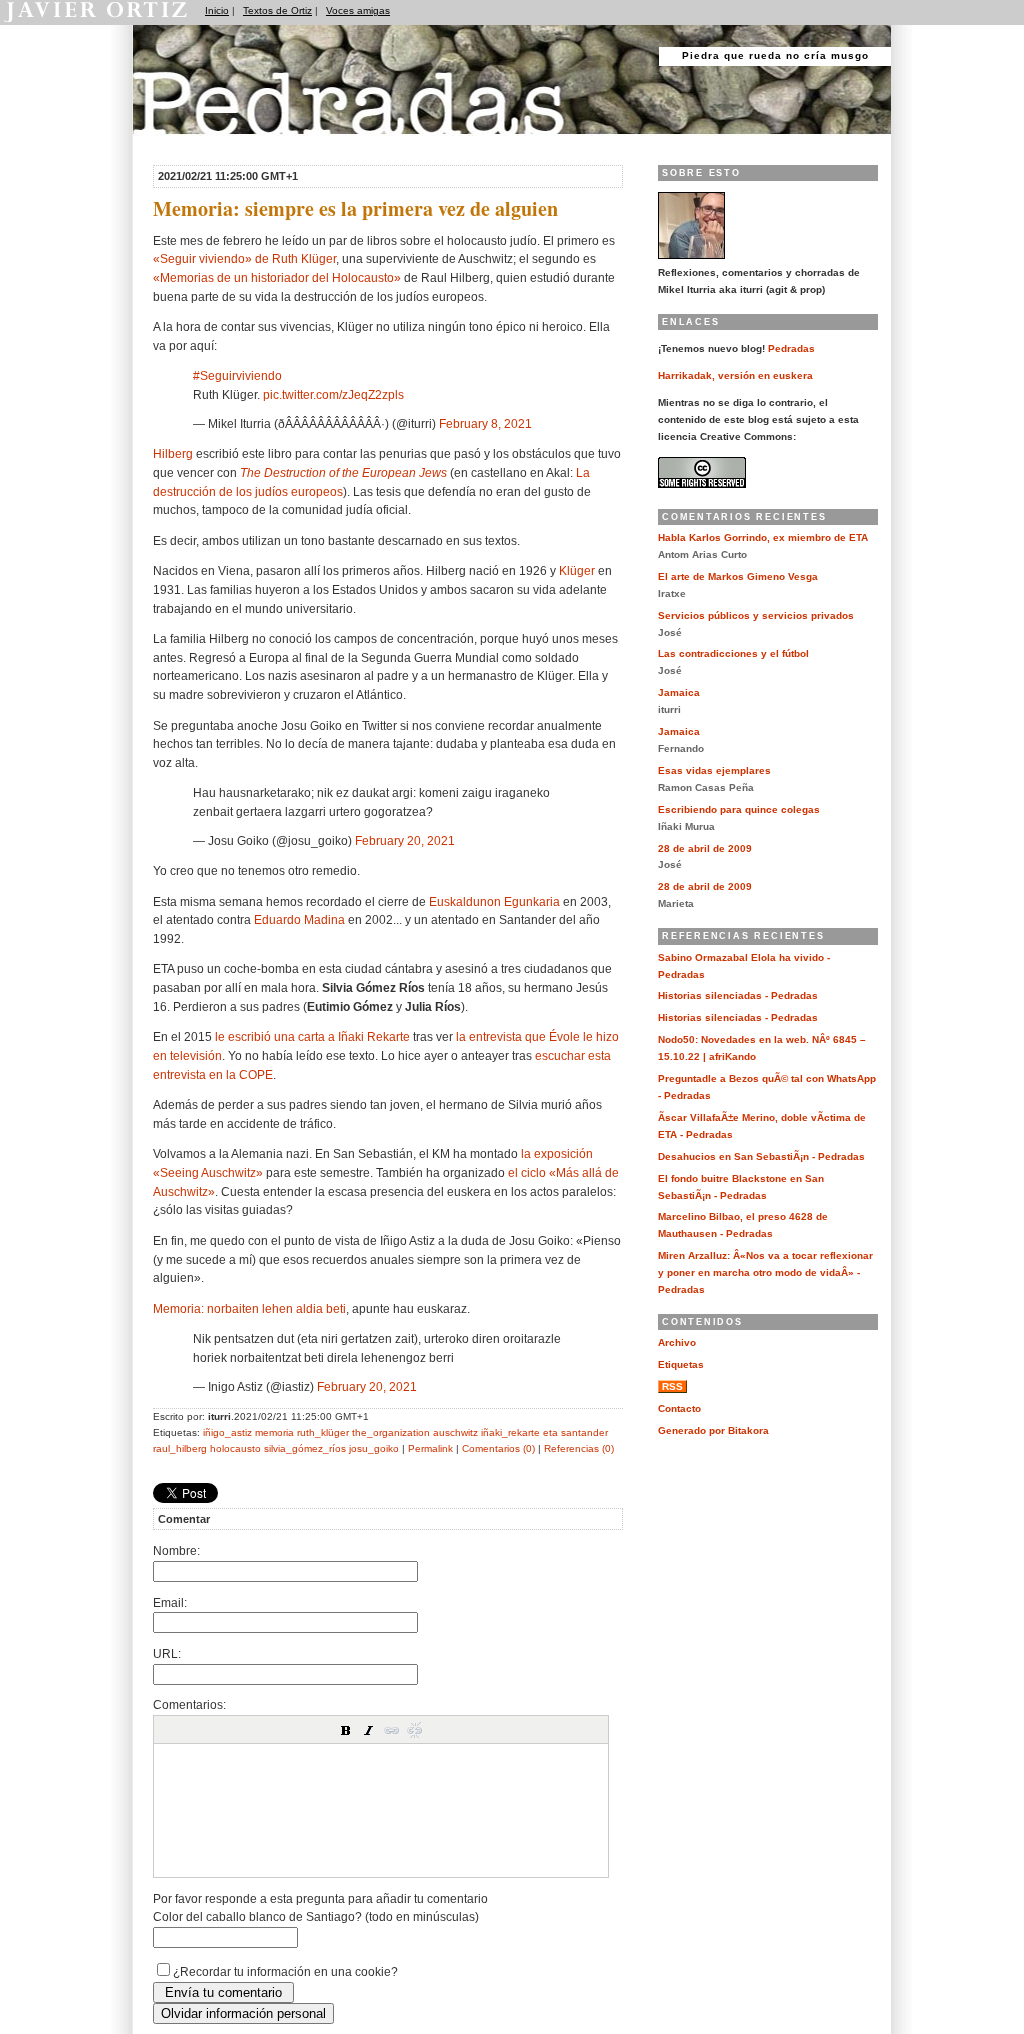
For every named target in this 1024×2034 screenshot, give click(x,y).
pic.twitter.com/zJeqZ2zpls (333, 394)
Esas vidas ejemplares (714, 770)
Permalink (430, 1448)
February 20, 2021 (405, 840)
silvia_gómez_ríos (305, 1448)
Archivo (677, 1342)
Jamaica (679, 692)
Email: (170, 1602)
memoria (274, 1432)
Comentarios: (189, 1704)
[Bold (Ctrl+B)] (346, 1730)
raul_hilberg (180, 1448)
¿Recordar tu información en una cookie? (285, 1971)
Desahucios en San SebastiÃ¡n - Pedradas (761, 1156)
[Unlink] (415, 1730)
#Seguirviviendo (237, 375)
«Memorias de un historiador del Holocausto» (277, 277)
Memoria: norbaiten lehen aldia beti (249, 1308)
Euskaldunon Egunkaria (494, 901)
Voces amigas (358, 10)
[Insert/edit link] (392, 1730)
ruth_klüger (323, 1432)
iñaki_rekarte (510, 1432)
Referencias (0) (579, 1448)
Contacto (679, 1408)
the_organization (391, 1432)
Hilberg (173, 453)
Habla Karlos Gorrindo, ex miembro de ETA (763, 537)
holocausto (235, 1448)
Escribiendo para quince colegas (739, 809)
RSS (672, 1386)
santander (584, 1432)
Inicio (217, 10)
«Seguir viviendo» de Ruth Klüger (244, 258)
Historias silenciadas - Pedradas (738, 995)
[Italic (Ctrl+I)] (369, 1730)
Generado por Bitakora (713, 1430)
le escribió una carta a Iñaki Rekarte (312, 1036)
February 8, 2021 (485, 423)
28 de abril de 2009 (705, 848)
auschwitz (455, 1432)
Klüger (577, 570)
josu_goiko (374, 1448)
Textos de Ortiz (277, 10)
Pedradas (171, 142)
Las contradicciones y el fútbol (733, 653)
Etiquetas (681, 1364)
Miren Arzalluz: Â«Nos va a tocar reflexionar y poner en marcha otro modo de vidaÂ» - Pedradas (765, 1272)
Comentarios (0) (498, 1448)
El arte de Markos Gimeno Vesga (738, 576)
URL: (167, 1653)
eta (550, 1432)
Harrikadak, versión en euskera (735, 375)
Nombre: (176, 1550)
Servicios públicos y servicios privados (756, 615)
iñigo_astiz (227, 1432)
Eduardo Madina (299, 919)
